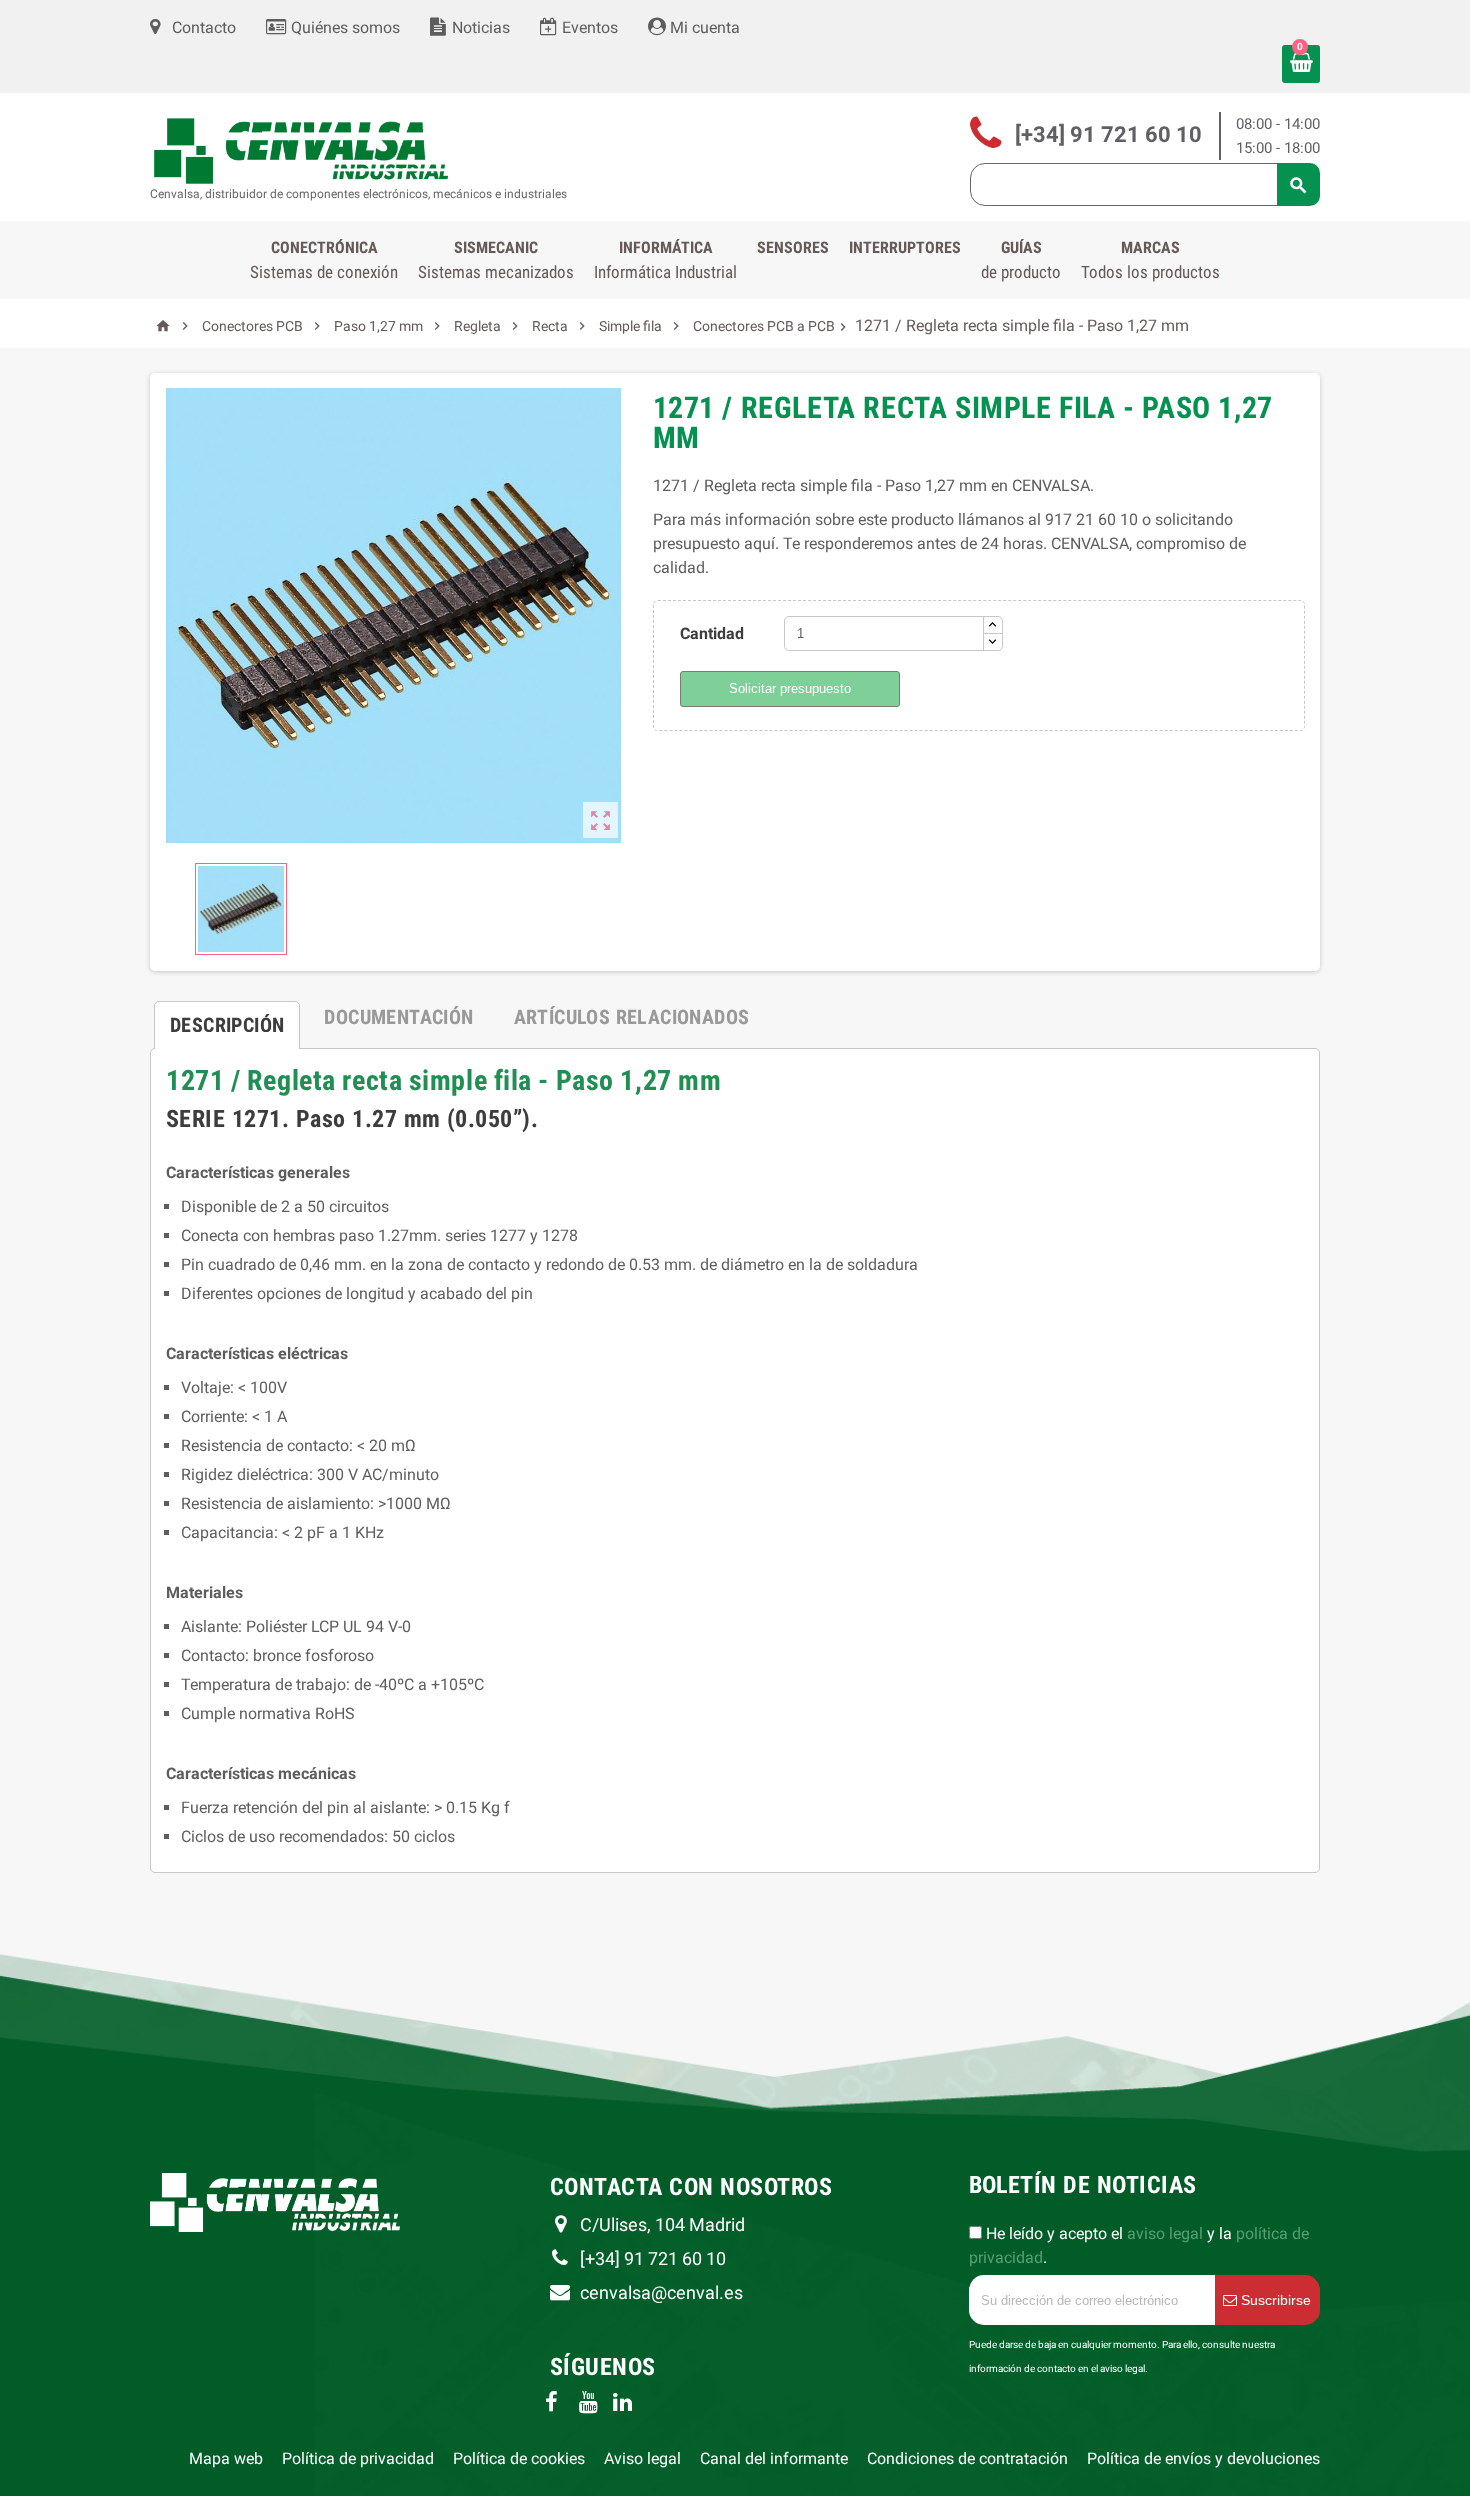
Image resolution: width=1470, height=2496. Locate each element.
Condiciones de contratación (967, 2458)
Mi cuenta (703, 27)
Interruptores (905, 247)
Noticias (479, 27)
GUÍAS (1021, 260)
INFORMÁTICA (665, 260)
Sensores (793, 247)
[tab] (227, 1017)
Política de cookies (519, 2458)
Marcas (1150, 260)
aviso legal (1165, 2233)
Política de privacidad (358, 2458)
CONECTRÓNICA (324, 260)
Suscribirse (1274, 2300)
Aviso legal (642, 2458)
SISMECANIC (496, 260)
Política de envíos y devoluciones (1203, 2458)
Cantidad (712, 633)
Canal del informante (774, 2458)
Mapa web (226, 2458)
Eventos (588, 27)
